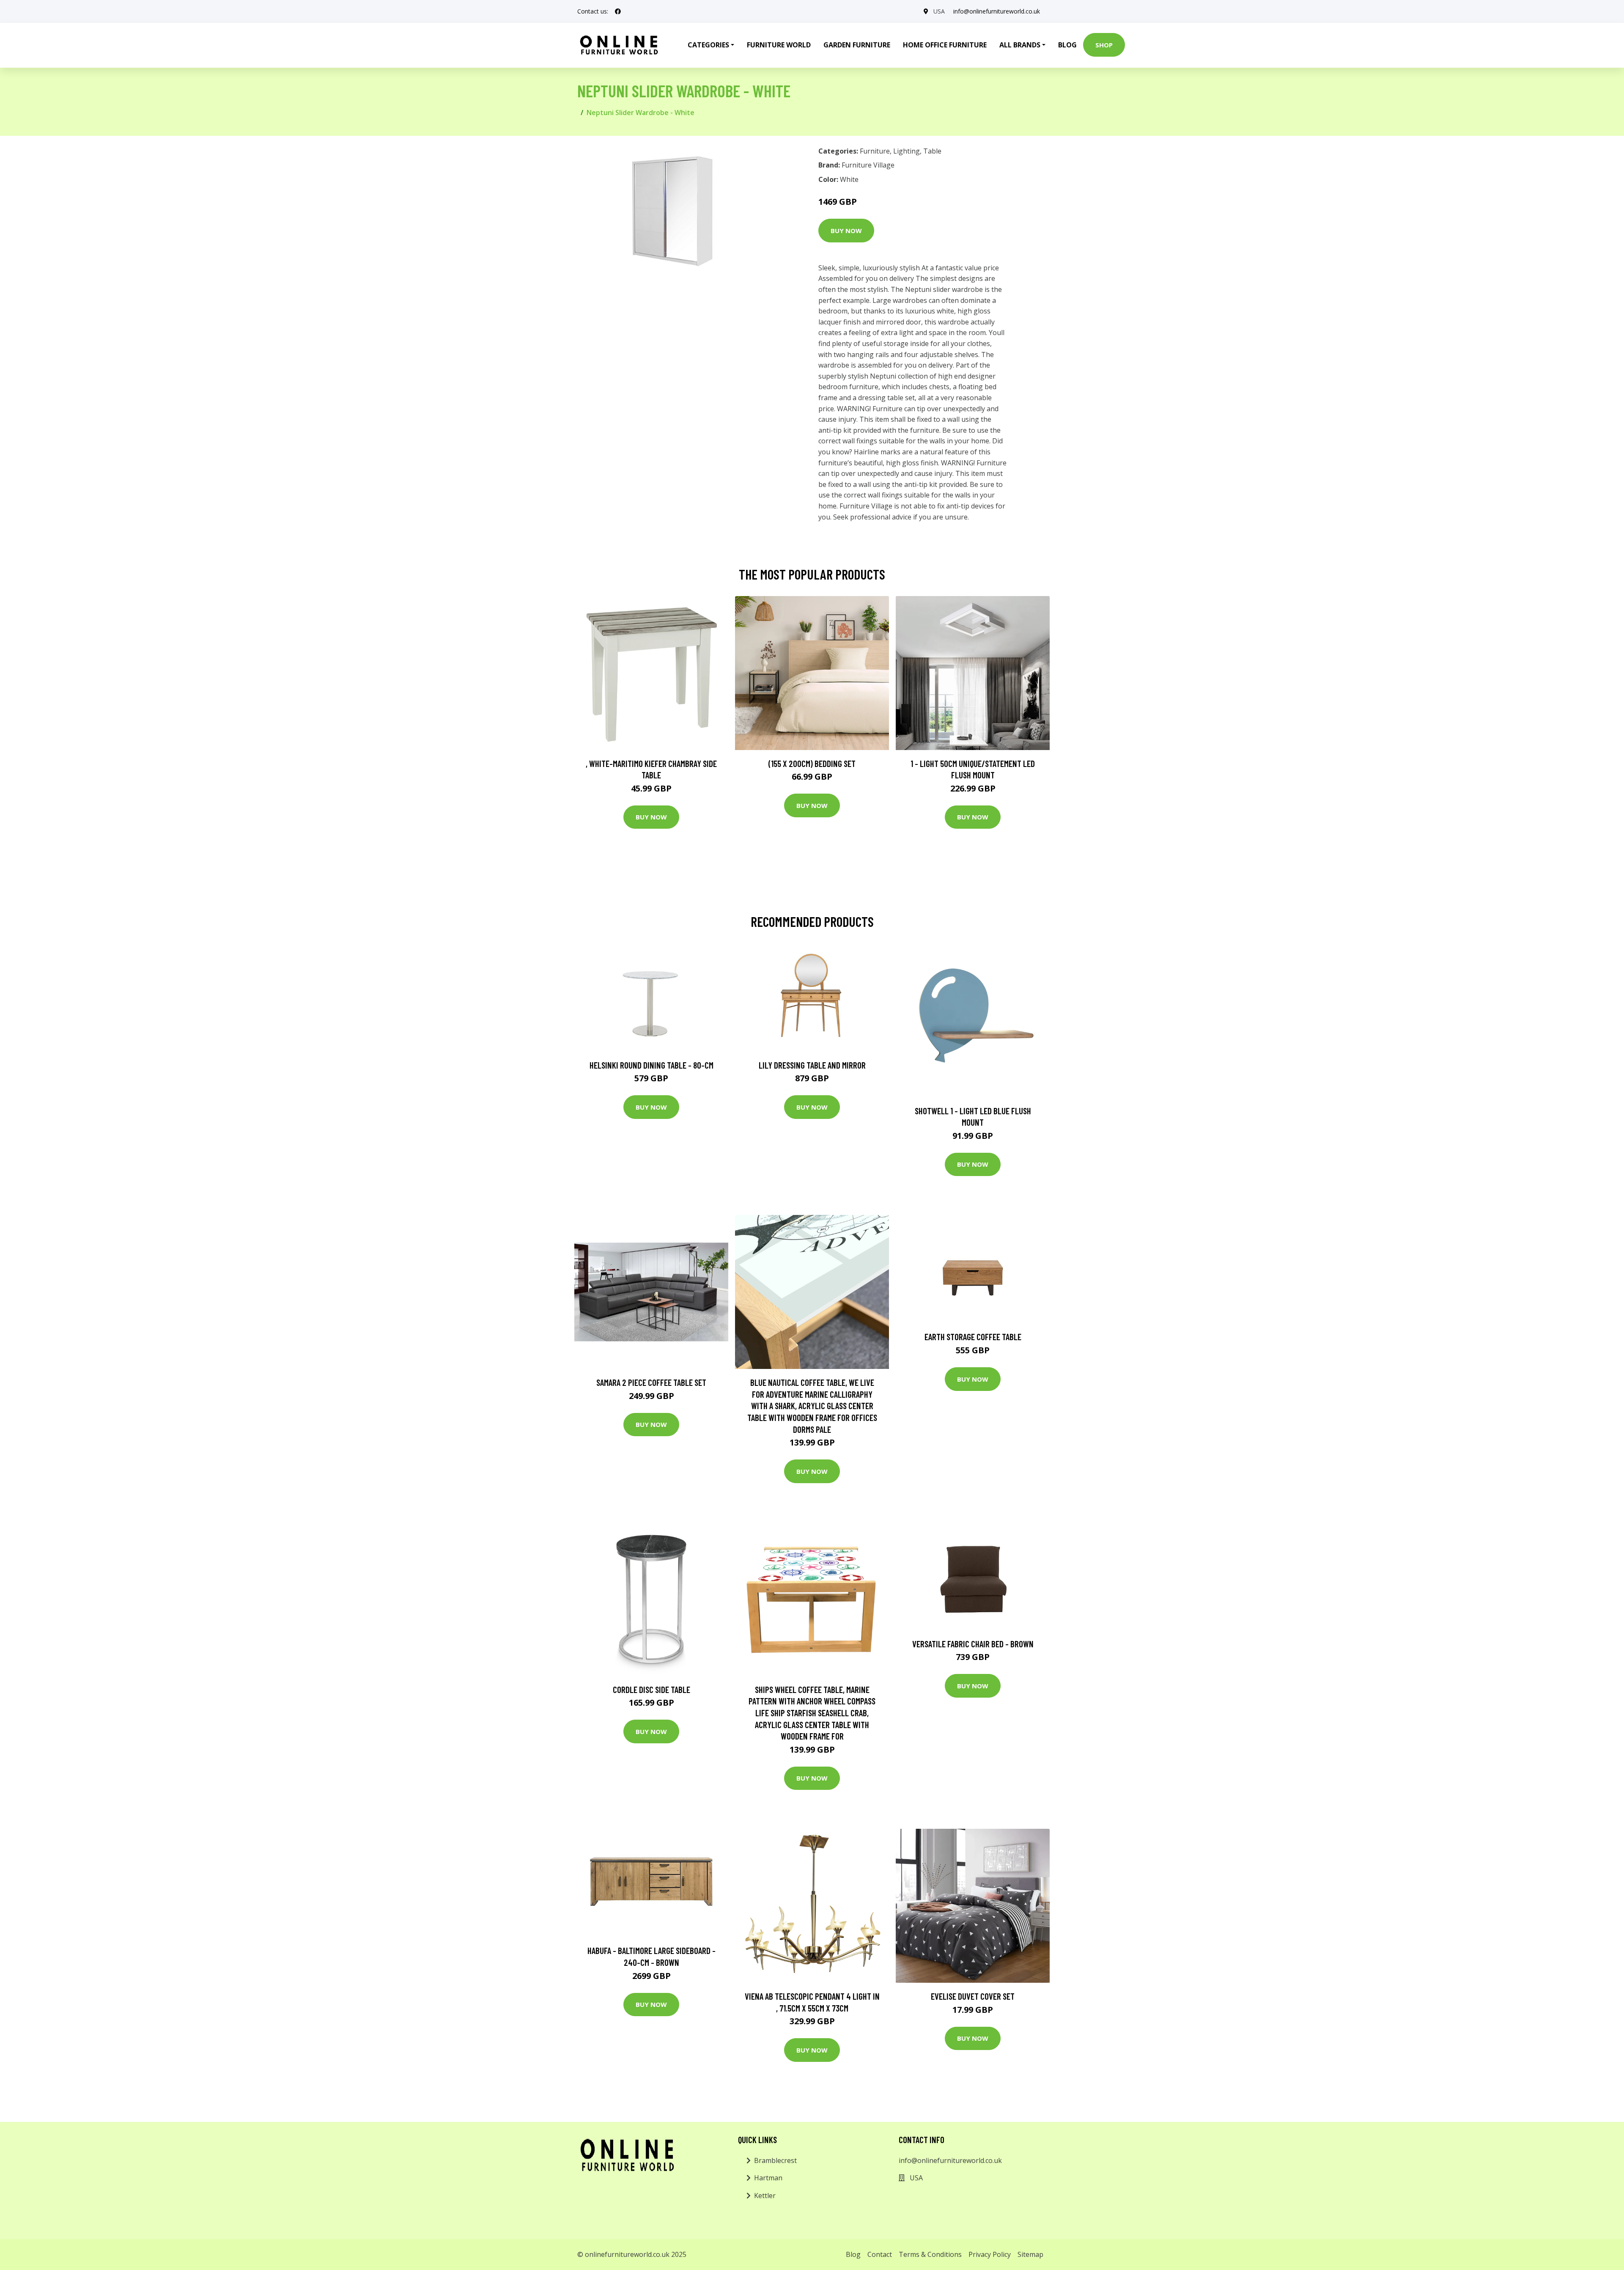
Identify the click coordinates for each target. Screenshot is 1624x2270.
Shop (1104, 45)
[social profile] (618, 11)
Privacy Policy (990, 2254)
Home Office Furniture (945, 45)
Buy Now (846, 231)
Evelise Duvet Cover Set (973, 1996)
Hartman (768, 2178)
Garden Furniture (857, 45)
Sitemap (1030, 2254)
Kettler (765, 2196)
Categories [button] (708, 45)
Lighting (907, 151)
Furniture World (779, 45)
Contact (880, 2254)
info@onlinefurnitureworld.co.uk (997, 11)
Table (932, 151)
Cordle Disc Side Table (652, 1689)
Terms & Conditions (930, 2254)
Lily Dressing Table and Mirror (812, 1065)
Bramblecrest (775, 2160)
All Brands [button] (1020, 45)
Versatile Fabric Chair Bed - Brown (973, 1644)
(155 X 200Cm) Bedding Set (812, 763)
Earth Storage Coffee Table (973, 1337)
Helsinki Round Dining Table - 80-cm (652, 1065)
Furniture (875, 151)
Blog (1067, 45)
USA (939, 11)
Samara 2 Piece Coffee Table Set (651, 1382)
